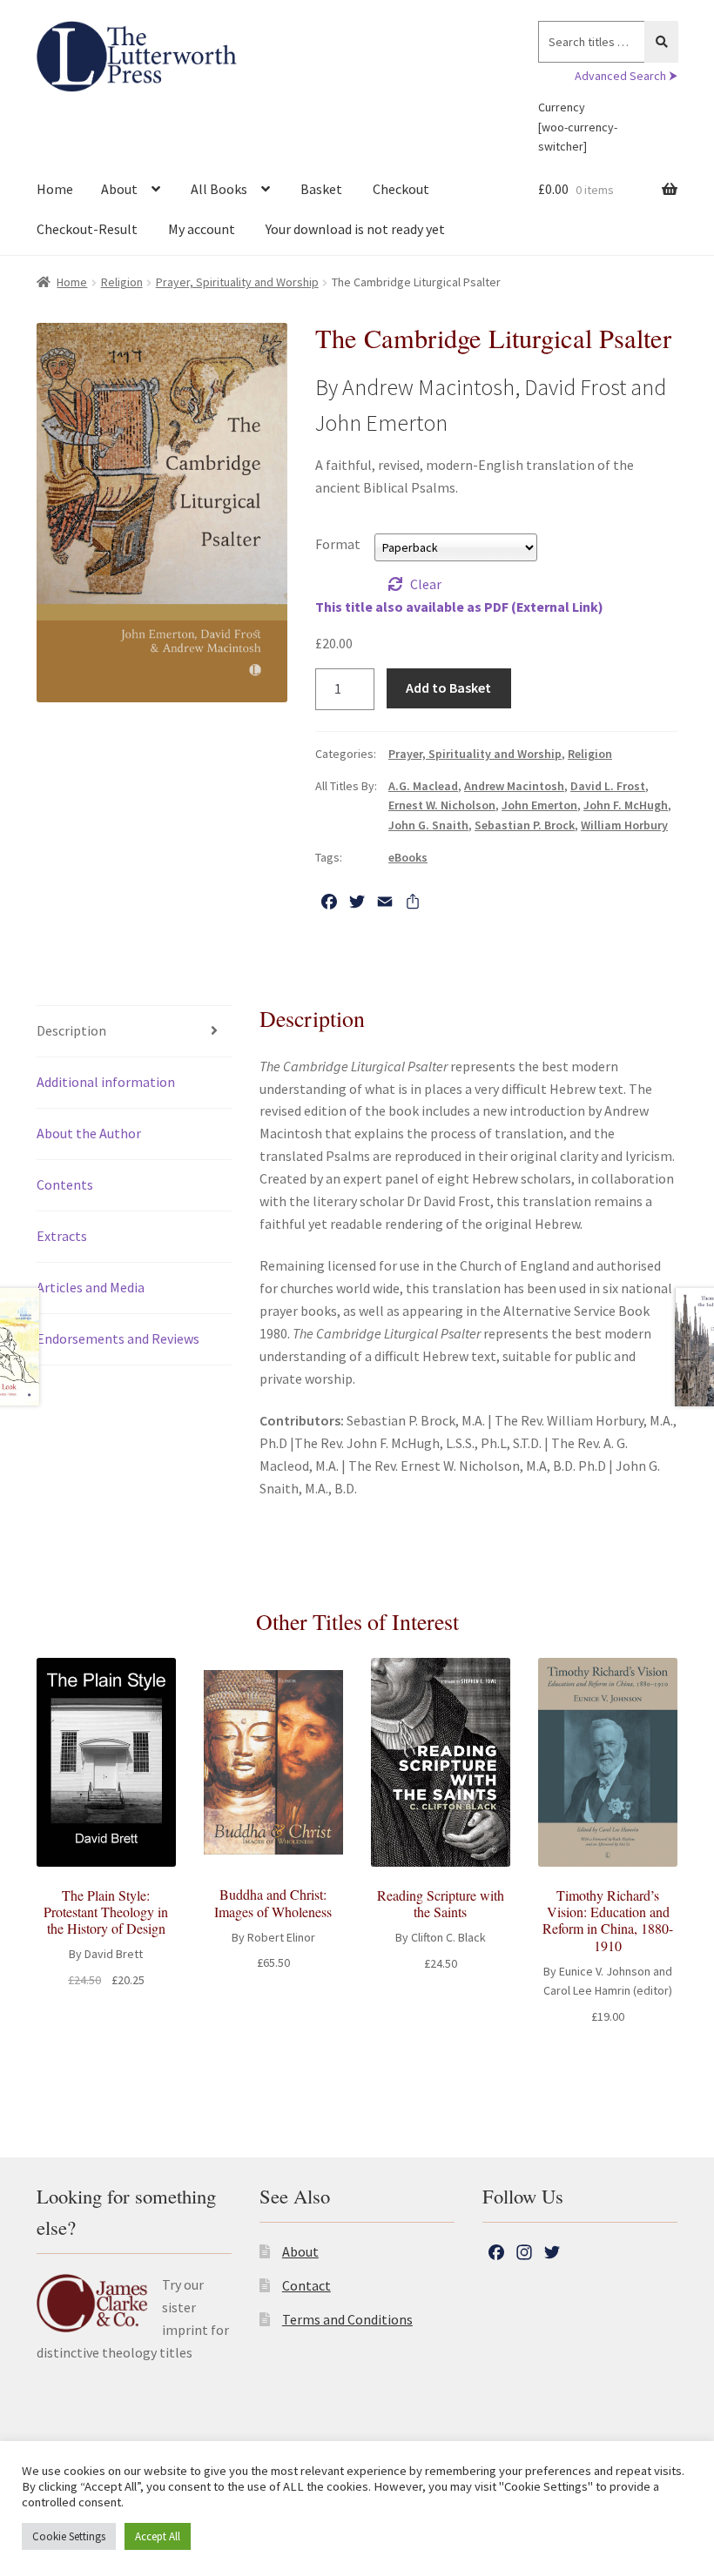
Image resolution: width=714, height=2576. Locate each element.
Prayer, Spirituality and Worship (237, 282)
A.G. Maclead (423, 786)
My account (202, 229)
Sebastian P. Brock (525, 825)
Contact (306, 2285)
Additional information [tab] (106, 1082)
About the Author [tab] (89, 1133)
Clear (426, 584)
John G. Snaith (428, 825)
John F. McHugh (626, 805)
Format (338, 544)
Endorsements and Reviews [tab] (118, 1338)
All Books (219, 189)
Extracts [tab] (62, 1236)
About (119, 189)
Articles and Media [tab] (91, 1287)
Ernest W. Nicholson (442, 805)
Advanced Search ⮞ (626, 76)
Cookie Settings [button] (69, 2536)
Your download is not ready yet (355, 229)
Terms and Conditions (347, 2319)
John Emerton (539, 805)
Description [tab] (71, 1030)
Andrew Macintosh (514, 786)
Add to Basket (448, 688)
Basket (321, 189)
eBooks (408, 857)
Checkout (401, 189)
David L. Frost (608, 786)
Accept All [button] (158, 2536)
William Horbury (624, 825)
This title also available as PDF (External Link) (459, 607)
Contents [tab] (65, 1184)
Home (55, 189)
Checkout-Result (87, 229)
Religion (122, 282)
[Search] (661, 42)
